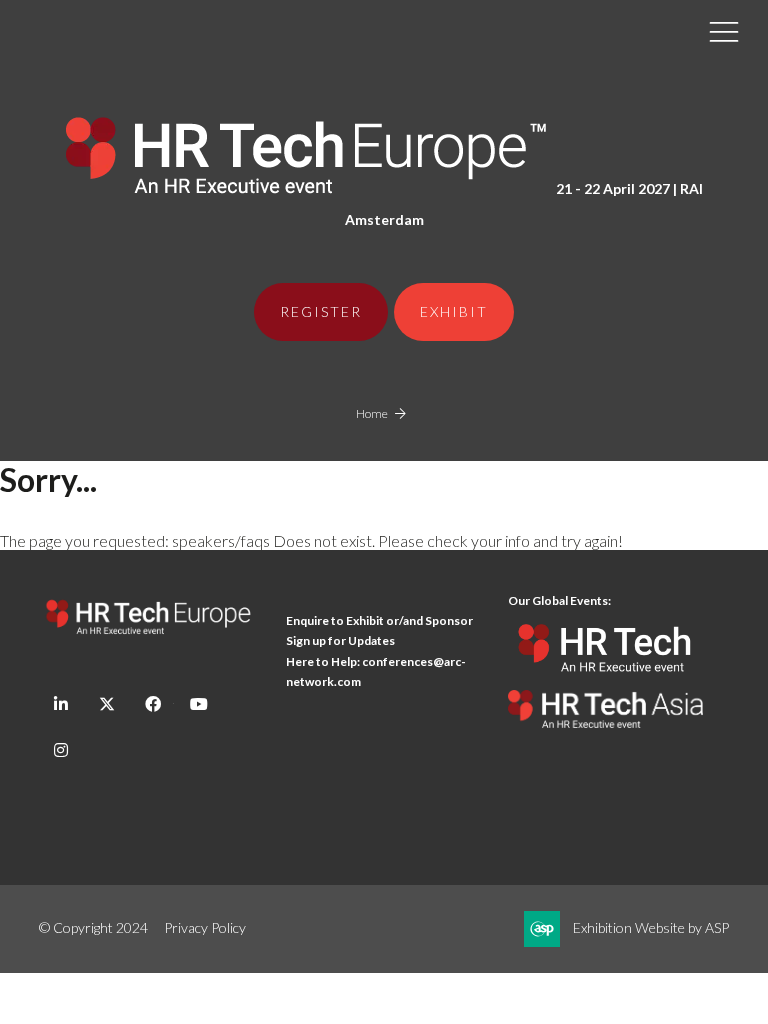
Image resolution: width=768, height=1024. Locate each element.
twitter (106, 704)
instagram (60, 750)
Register (321, 311)
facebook (152, 704)
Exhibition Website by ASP (651, 927)
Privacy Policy (205, 927)
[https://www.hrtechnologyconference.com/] (605, 680)
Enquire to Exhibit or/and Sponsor (380, 620)
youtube (198, 704)
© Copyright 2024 (93, 927)
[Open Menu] (724, 31)
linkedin (60, 704)
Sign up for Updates (340, 640)
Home (372, 413)
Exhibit (454, 311)
